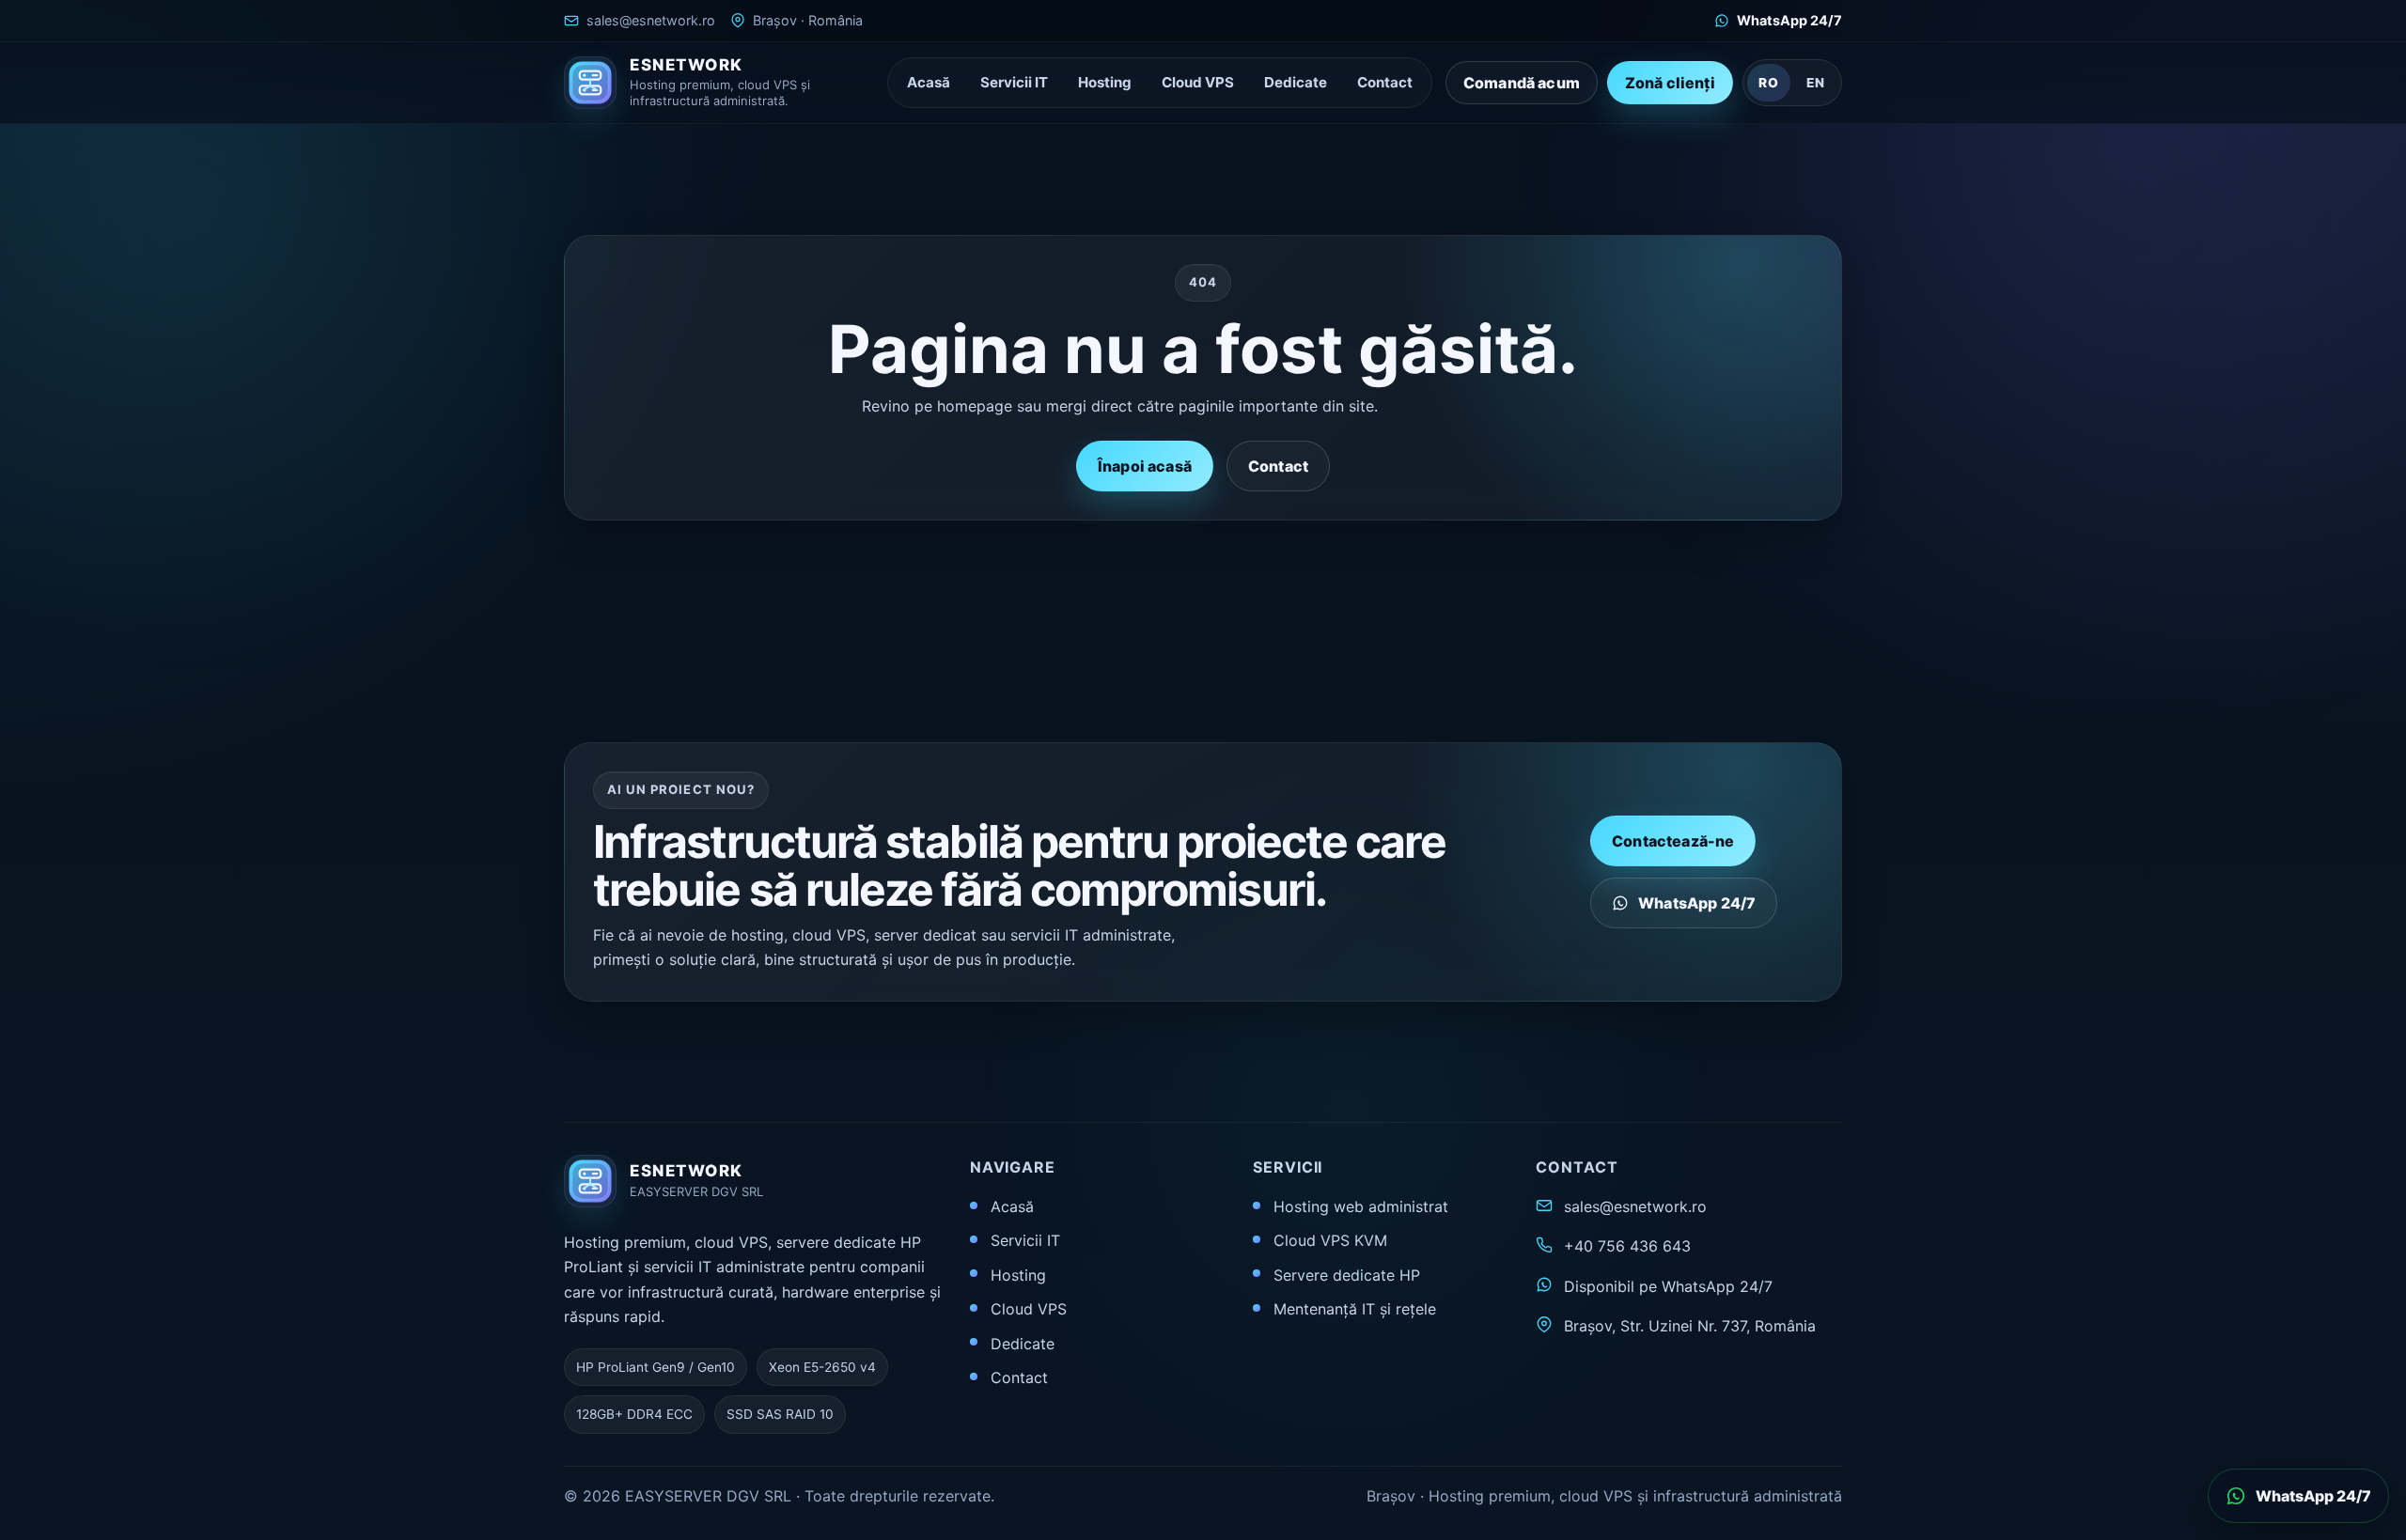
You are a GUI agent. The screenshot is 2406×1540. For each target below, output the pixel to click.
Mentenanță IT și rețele (1355, 1309)
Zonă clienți (1670, 83)
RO (1769, 83)
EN (1816, 83)
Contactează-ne (1673, 841)
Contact (1385, 82)
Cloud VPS (1198, 82)
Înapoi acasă (1145, 466)
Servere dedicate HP (1347, 1275)
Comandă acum (1522, 83)
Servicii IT (1014, 82)
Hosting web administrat (1361, 1206)
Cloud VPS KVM (1330, 1240)
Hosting (1105, 82)
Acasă (929, 82)
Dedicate (1296, 82)
